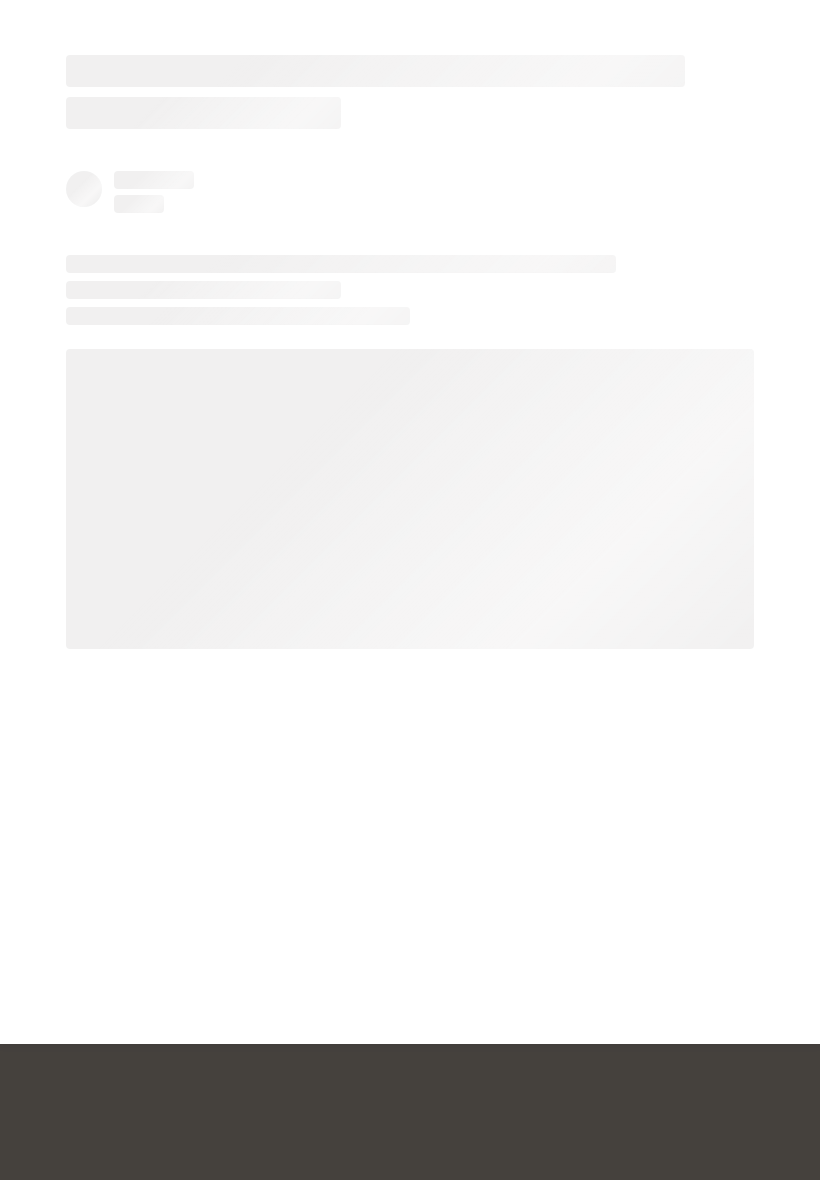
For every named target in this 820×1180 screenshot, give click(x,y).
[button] (792, 28)
